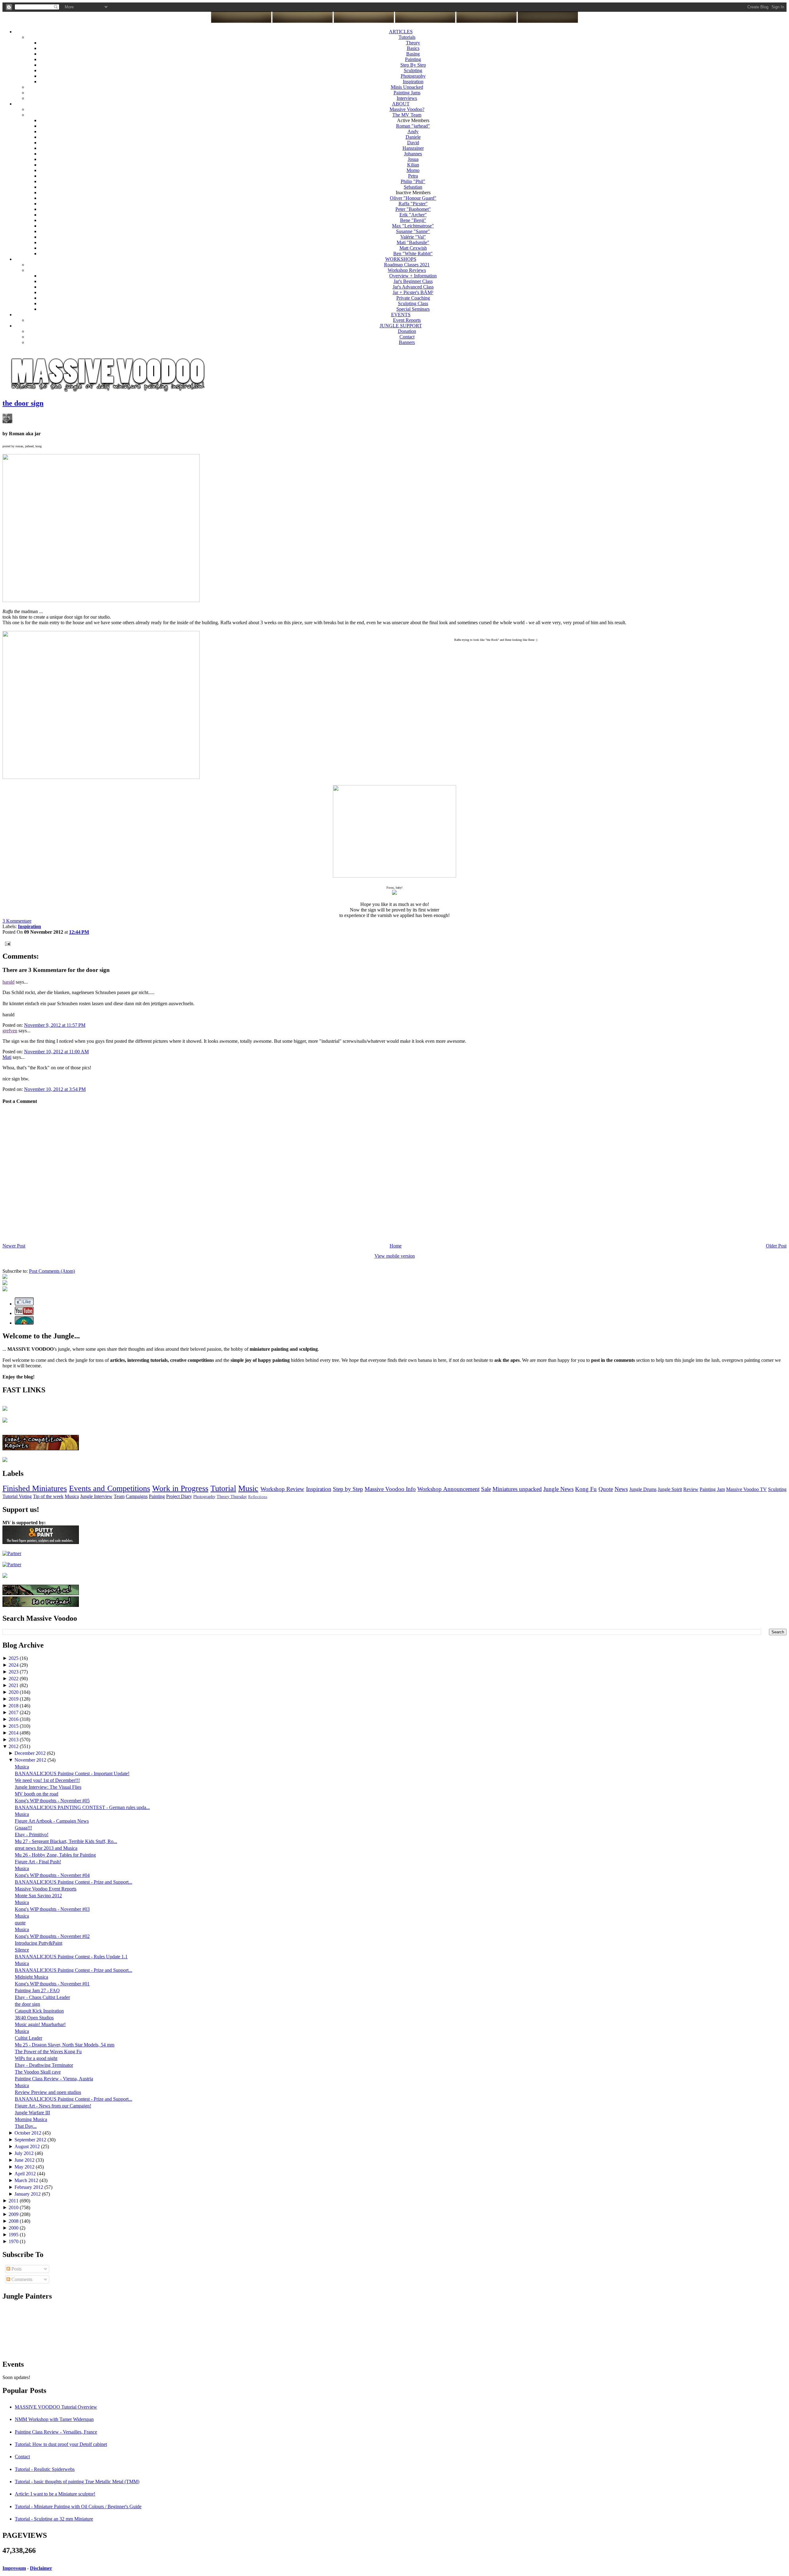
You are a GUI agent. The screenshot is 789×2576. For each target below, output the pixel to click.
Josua (413, 159)
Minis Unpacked (407, 87)
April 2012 (26, 2174)
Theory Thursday (232, 1497)
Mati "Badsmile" (413, 242)
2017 (14, 1712)
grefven (10, 1031)
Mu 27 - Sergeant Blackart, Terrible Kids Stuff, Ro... (66, 1841)
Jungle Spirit (670, 1489)
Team (119, 1496)
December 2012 (31, 1753)
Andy (413, 131)
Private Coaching (413, 298)
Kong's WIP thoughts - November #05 (52, 1801)
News (621, 1489)
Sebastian (413, 187)
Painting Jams (407, 93)
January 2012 (28, 2194)
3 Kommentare (17, 921)
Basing (413, 54)
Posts (16, 2269)
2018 (14, 1706)
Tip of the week (48, 1496)
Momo (413, 170)
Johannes (413, 154)
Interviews (407, 98)
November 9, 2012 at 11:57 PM (55, 1025)
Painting (413, 59)
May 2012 (25, 2167)
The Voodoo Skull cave (38, 2072)
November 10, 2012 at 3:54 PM (55, 1089)
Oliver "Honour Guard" (413, 198)
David (413, 143)
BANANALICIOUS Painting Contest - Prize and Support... (74, 1882)
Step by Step (348, 1489)
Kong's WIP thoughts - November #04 (52, 1875)
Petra (413, 176)
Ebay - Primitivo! (32, 1835)
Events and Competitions (109, 1488)
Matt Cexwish (413, 248)
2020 (14, 1692)
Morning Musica (31, 2119)
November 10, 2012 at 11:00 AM (56, 1052)
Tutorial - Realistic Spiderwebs (45, 2469)
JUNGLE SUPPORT (401, 326)
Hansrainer (413, 148)
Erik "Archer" (413, 215)
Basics (413, 48)
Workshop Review (282, 1489)
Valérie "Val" (413, 237)
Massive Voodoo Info (390, 1489)
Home (396, 1246)
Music (248, 1488)
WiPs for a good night (36, 2058)
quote (20, 1923)
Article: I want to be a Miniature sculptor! (55, 2494)
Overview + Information (413, 276)
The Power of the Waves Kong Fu (48, 2052)
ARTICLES (401, 32)
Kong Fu (586, 1489)
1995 (14, 2235)
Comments (21, 2279)
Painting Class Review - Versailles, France (56, 2432)
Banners (407, 342)
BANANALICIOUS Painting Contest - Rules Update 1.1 (71, 1957)
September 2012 (31, 2140)
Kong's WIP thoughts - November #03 (52, 1909)
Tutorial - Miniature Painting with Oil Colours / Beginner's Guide (78, 2506)
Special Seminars (413, 309)
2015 (14, 1726)
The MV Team (407, 115)
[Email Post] (6, 943)
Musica (72, 1496)
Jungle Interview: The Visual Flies (48, 1787)
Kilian (413, 165)
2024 (14, 1665)
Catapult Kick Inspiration (39, 2011)
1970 (14, 2241)
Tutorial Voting (17, 1496)
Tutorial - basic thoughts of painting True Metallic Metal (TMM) (77, 2482)
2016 (14, 1719)
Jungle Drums (643, 1489)
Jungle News (558, 1489)
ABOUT (401, 104)
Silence (22, 1950)
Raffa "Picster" (413, 204)
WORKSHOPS (401, 259)
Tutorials (407, 37)
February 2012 (29, 2187)
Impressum (14, 2568)
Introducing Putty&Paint (39, 1943)
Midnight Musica (31, 1977)
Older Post (776, 1246)
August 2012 (28, 2146)
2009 (14, 2214)
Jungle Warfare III (32, 2113)
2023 (14, 1672)
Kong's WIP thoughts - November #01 (52, 1984)
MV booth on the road (37, 1794)
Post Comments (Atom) (52, 1271)
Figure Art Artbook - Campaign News (52, 1821)
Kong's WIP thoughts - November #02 (52, 1936)
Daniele (413, 137)
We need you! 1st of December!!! (47, 1780)
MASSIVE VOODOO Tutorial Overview (56, 2407)
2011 (14, 2201)
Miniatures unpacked (517, 1489)
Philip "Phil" (413, 181)
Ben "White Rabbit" (413, 254)
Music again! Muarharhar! (40, 2024)
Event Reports (407, 320)
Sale (486, 1489)
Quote (606, 1489)
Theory (413, 43)
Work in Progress (180, 1488)
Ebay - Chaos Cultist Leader (42, 1997)
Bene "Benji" (413, 220)
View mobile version (395, 1256)
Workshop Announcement (448, 1489)
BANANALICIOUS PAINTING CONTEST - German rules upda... (82, 1807)
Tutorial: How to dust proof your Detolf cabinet (61, 2444)
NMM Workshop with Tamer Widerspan (54, 2419)
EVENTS (401, 315)
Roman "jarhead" (413, 126)
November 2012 (31, 1760)
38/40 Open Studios (34, 2018)
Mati (7, 1057)
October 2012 (29, 2133)
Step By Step (413, 65)
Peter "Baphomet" (413, 209)
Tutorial (223, 1488)
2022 (14, 1679)
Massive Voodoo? (407, 109)
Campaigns (137, 1496)
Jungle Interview (96, 1496)
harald (8, 982)
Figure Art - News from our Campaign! (53, 2106)
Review (691, 1489)
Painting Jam (712, 1489)
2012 (14, 1746)
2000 (14, 2228)
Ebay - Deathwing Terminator (44, 2065)
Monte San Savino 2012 (38, 1896)
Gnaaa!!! (23, 1828)
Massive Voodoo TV (746, 1489)
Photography (413, 76)
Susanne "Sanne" (413, 231)
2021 (14, 1685)
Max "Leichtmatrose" (413, 226)
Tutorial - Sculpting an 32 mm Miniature (54, 2519)
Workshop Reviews (407, 270)
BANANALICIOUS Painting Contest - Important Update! (72, 1773)
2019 (14, 1699)
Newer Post (14, 1246)
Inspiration (413, 82)
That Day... (26, 2126)
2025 (14, 1658)
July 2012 (25, 2153)
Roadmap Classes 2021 (407, 265)
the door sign (23, 403)
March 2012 (27, 2180)
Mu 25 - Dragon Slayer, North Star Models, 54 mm (65, 2045)
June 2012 (25, 2160)
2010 (14, 2207)
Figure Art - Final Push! (38, 1862)
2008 (14, 2221)
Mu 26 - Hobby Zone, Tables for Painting (55, 1855)
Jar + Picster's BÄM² (413, 292)
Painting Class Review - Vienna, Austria (54, 2079)
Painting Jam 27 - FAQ (37, 1990)
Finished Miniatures (35, 1488)
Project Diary (179, 1496)
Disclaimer (41, 2568)
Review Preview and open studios (48, 2092)
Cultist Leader (29, 2038)
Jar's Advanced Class (413, 287)
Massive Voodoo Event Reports (46, 1889)
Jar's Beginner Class (413, 281)
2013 (14, 1740)
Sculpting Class (413, 303)
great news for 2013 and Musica (46, 1848)
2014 (14, 1733)
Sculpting (413, 70)
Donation (407, 331)
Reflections (258, 1497)
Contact (407, 337)
